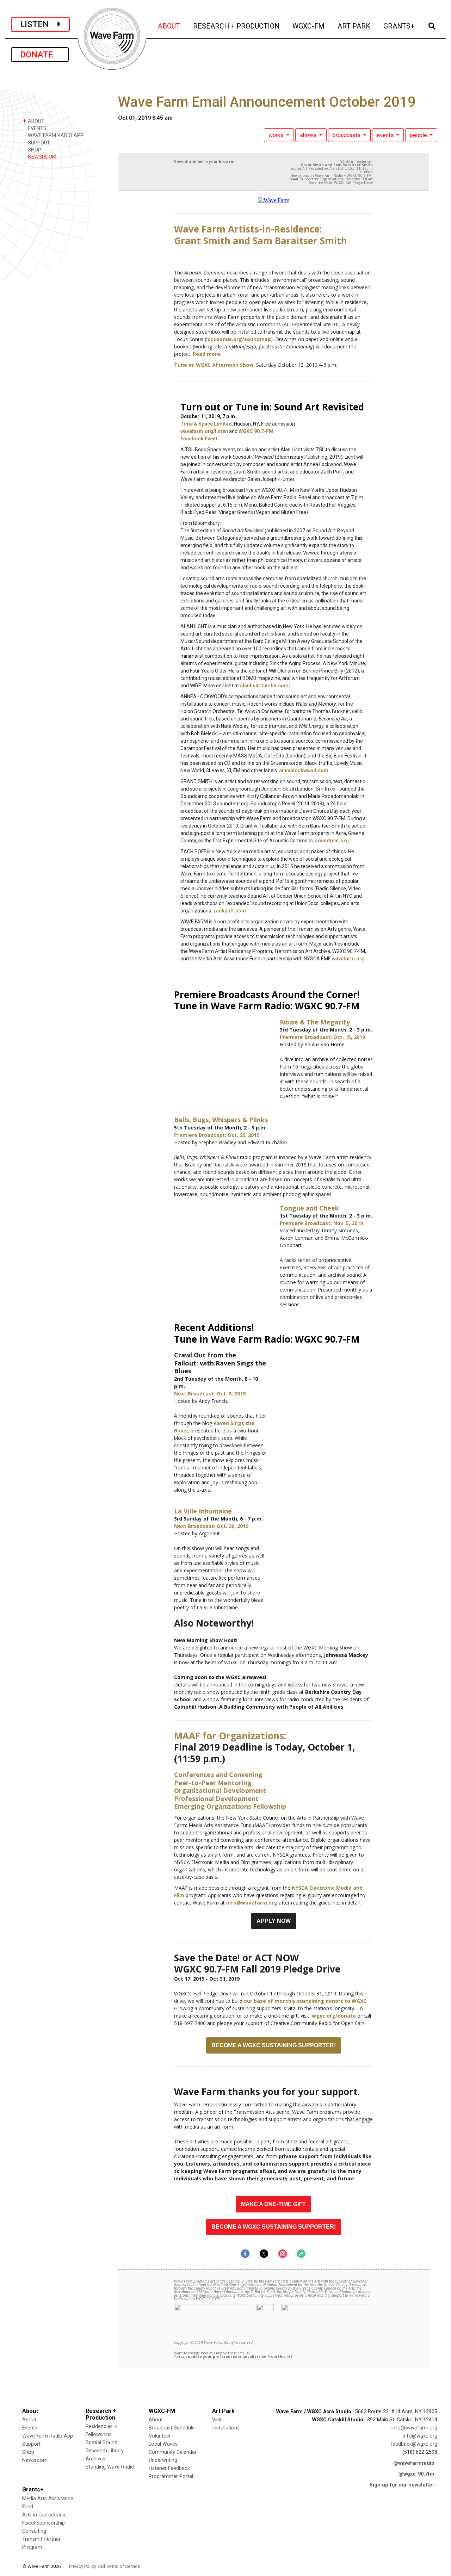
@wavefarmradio (414, 2463)
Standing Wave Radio (110, 2467)
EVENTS (36, 128)
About (29, 2420)
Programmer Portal (171, 2476)
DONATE (40, 55)
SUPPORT (38, 143)
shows (309, 135)
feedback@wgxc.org (414, 2444)
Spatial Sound (101, 2443)
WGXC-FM (309, 26)
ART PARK (354, 26)
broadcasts (347, 135)
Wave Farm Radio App (48, 2436)
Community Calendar (173, 2452)
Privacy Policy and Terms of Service (104, 2566)
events (386, 135)
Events (30, 2428)
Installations (226, 2428)
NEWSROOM (41, 157)
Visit (217, 2420)
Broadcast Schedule (172, 2428)
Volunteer (160, 2436)
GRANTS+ (399, 26)
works (277, 135)
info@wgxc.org (420, 2436)
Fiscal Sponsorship (44, 2523)
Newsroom (35, 2460)
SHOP (34, 150)
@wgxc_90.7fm (416, 2474)
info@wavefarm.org (414, 2428)
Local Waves (163, 2444)
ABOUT (169, 26)
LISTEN (39, 24)
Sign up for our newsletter (402, 2485)
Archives (95, 2459)
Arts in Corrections (44, 2515)
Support (31, 2444)
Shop (28, 2452)
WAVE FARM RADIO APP (55, 135)
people (419, 135)
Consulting (34, 2531)
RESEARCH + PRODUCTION (237, 26)
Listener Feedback (169, 2468)
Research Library (105, 2451)
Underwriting (163, 2460)
